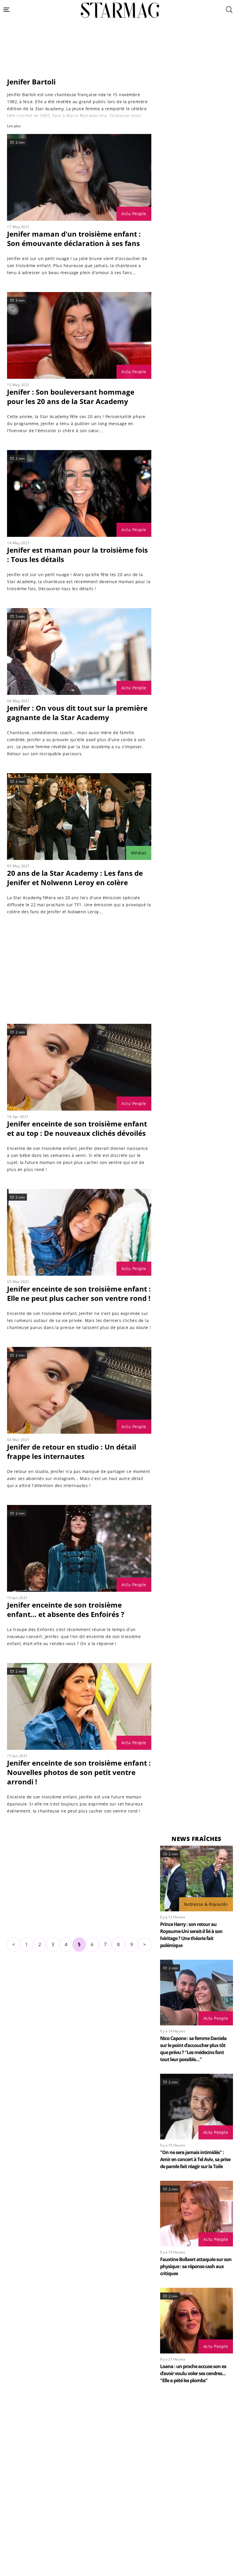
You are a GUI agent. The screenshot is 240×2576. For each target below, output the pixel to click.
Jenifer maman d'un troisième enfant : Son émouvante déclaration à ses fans (74, 239)
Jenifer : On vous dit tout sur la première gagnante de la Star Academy (77, 713)
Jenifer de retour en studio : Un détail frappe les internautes (72, 1451)
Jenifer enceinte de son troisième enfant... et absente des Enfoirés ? (66, 1609)
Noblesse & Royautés (206, 1904)
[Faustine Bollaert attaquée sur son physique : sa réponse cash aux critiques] (197, 2214)
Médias (139, 853)
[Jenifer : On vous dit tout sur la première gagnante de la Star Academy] (79, 651)
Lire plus (14, 126)
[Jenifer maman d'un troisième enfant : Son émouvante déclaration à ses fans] (79, 177)
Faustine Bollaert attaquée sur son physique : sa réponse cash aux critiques (196, 2266)
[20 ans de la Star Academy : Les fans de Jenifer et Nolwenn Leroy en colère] (79, 817)
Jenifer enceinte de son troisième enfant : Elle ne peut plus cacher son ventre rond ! (79, 1293)
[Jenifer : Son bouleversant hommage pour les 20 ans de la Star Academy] (79, 335)
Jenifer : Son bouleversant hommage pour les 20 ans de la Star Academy (71, 397)
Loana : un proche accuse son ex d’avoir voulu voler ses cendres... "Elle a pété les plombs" (193, 2373)
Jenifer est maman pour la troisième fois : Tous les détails (77, 555)
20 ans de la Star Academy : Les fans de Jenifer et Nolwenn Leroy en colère (75, 878)
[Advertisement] (120, 62)
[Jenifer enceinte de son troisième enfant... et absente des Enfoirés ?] (79, 1548)
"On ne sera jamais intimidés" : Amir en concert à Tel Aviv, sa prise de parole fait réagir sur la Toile (195, 2159)
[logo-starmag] (120, 10)
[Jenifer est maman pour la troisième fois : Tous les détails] (79, 493)
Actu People (134, 214)
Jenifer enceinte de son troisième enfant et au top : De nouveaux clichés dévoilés (77, 1128)
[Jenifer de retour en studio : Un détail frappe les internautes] (79, 1390)
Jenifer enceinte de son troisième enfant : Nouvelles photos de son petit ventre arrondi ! (79, 1772)
